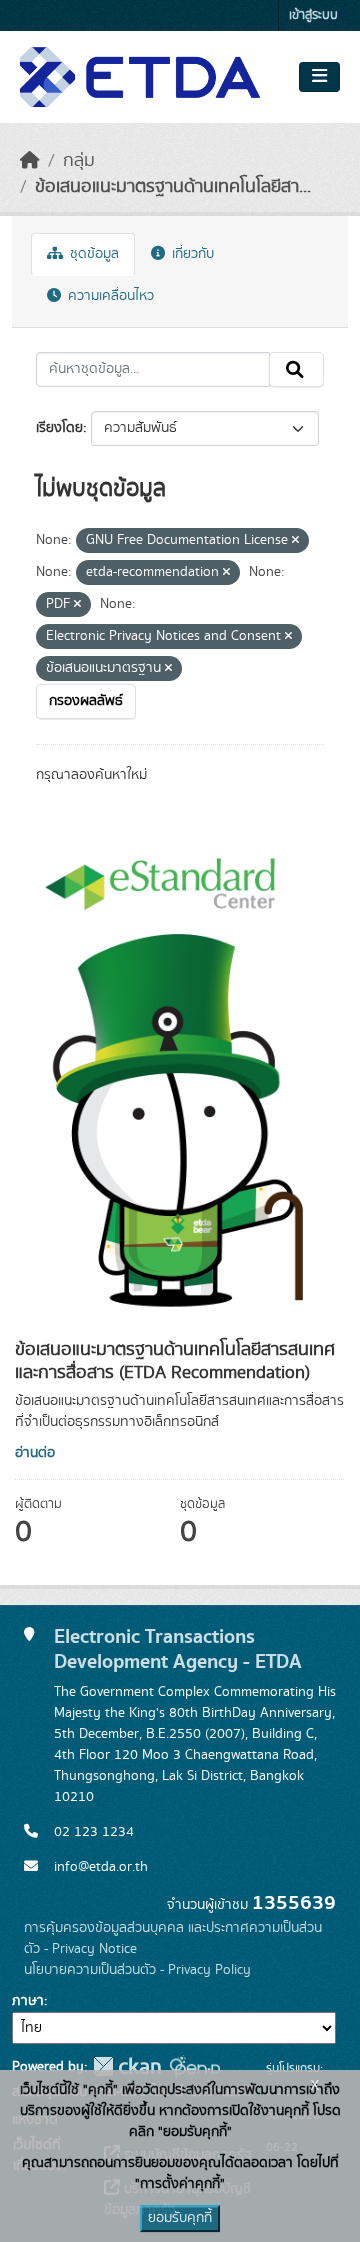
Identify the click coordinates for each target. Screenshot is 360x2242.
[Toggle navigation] (319, 77)
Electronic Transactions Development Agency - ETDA (178, 1649)
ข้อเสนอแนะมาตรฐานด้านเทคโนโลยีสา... (173, 187)
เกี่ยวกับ (191, 254)
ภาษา (28, 2001)
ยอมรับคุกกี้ (180, 2218)
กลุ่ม (79, 161)
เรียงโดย (59, 428)
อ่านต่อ (35, 1453)
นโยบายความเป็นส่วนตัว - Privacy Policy (137, 1970)
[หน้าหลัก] (30, 161)
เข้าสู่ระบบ (313, 15)
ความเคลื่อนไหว (109, 296)
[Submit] (296, 370)
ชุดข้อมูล (92, 254)
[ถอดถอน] (295, 541)
